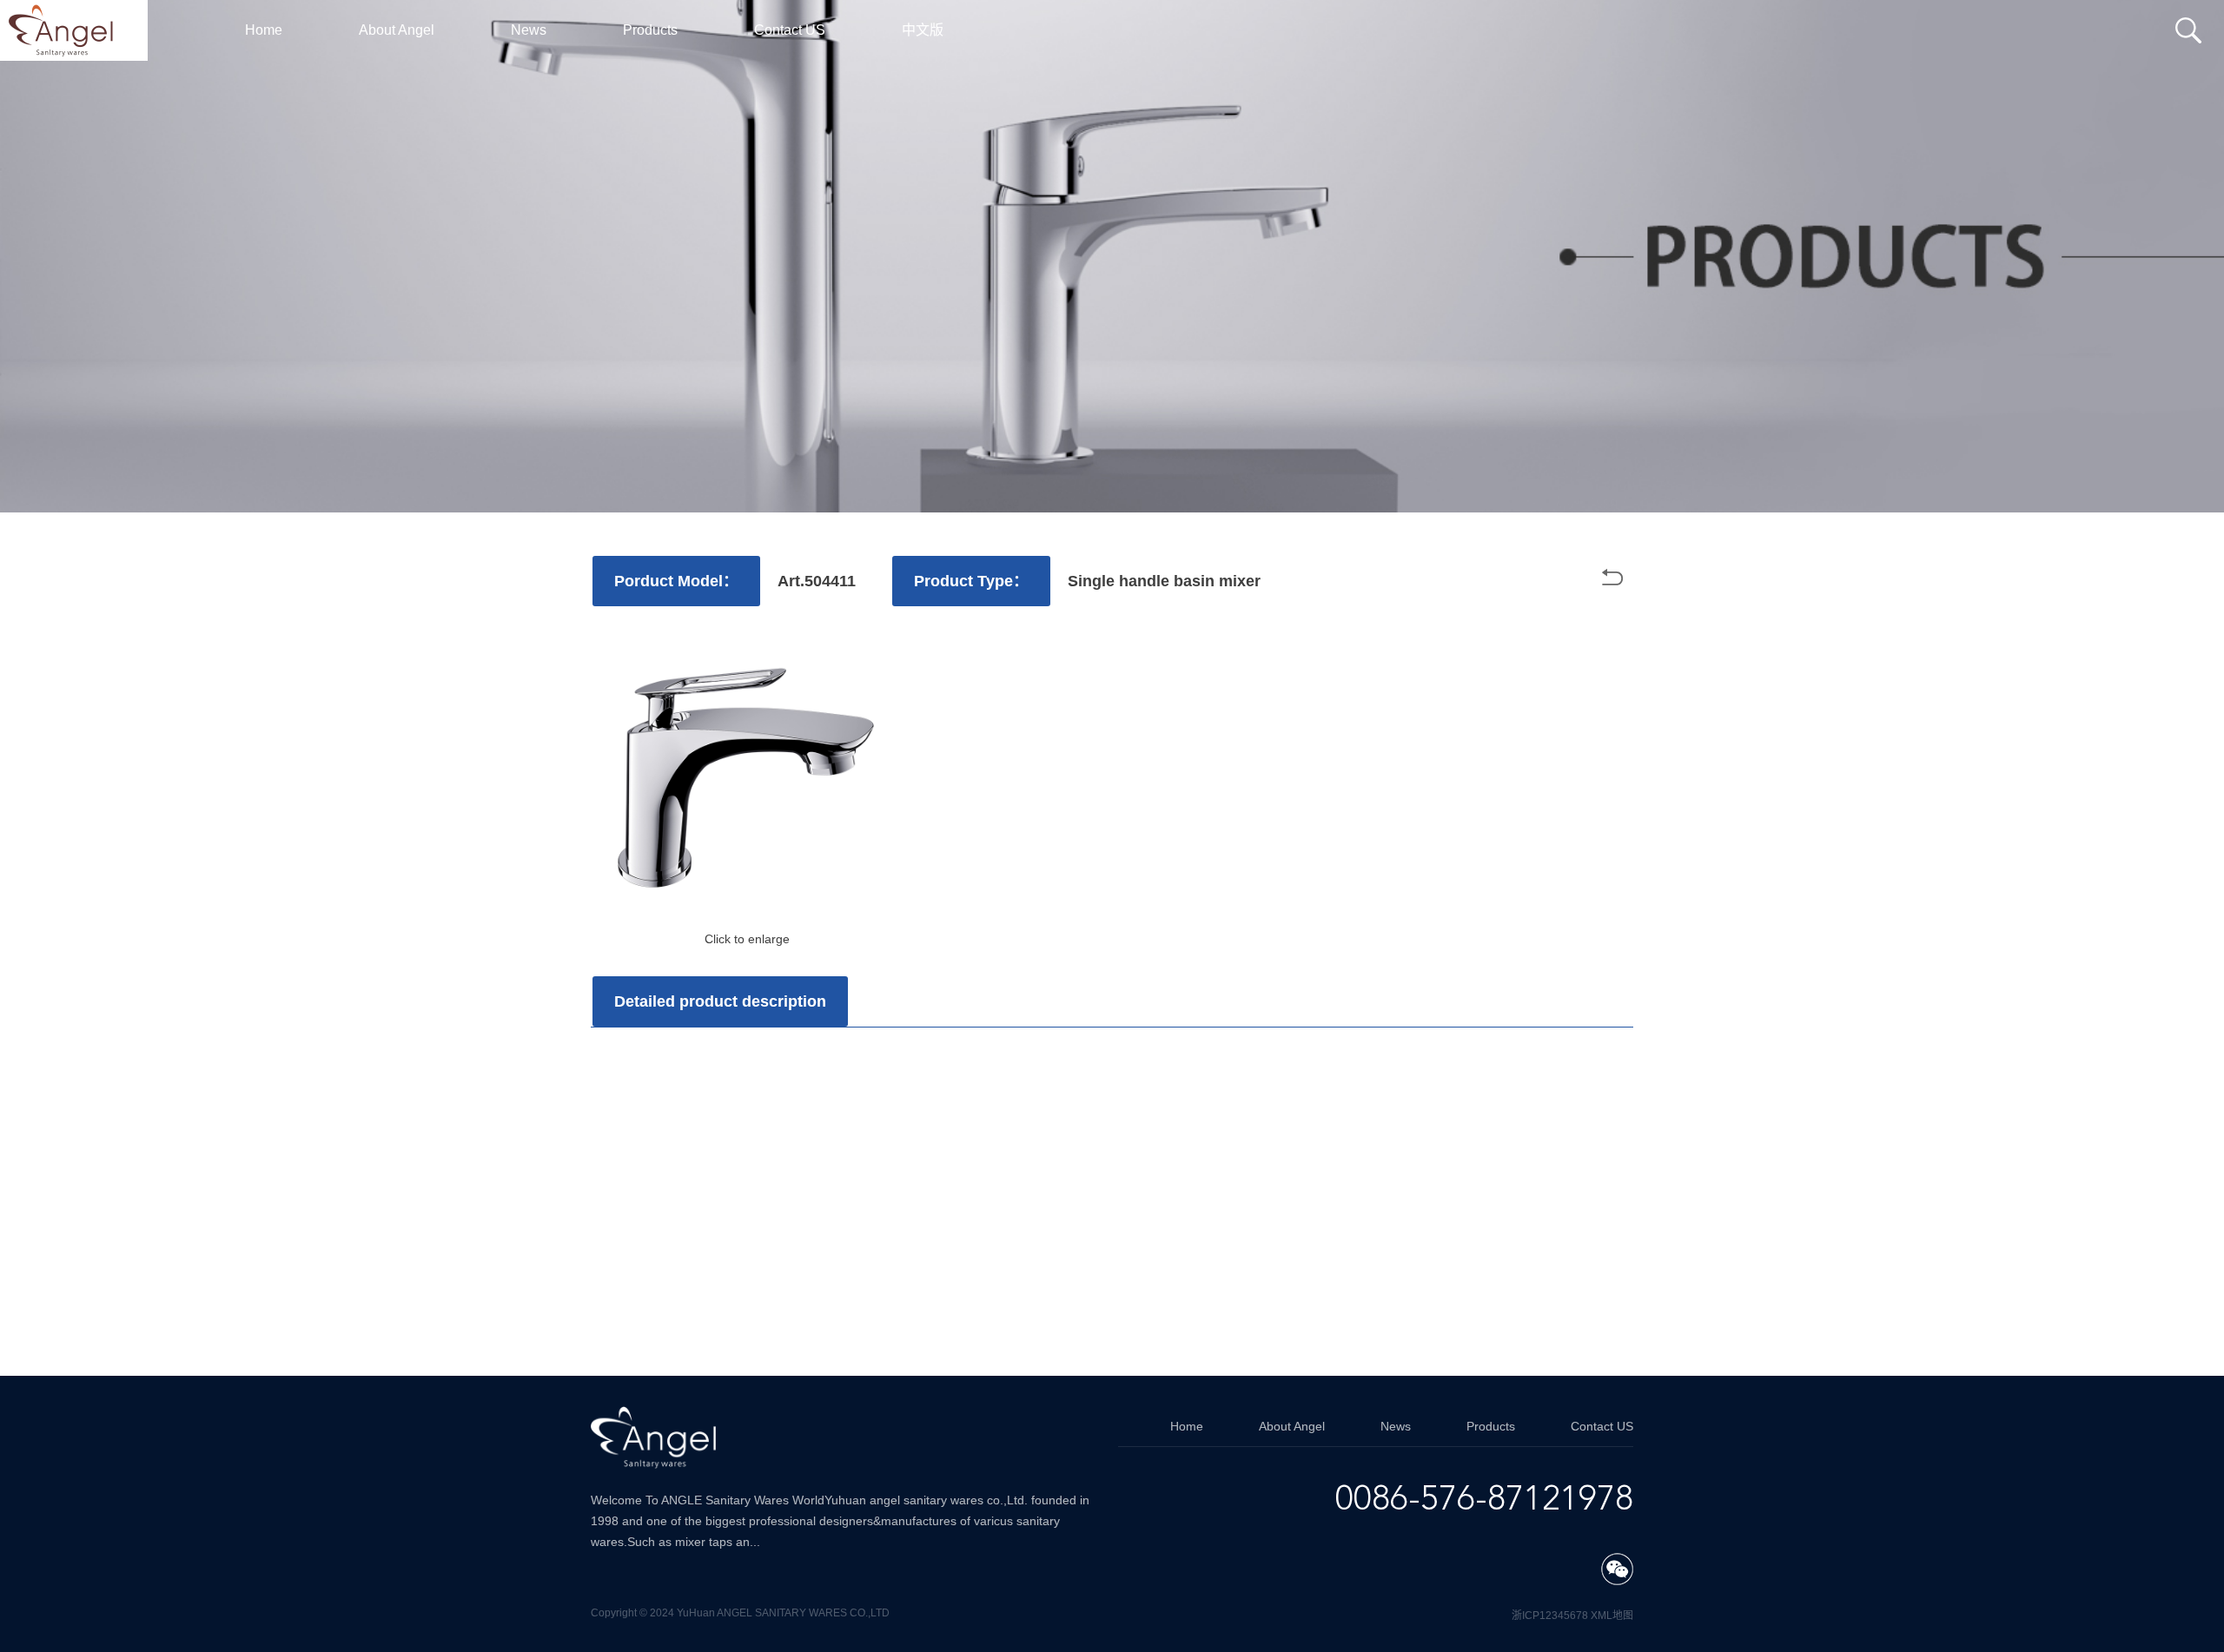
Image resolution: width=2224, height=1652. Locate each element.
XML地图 (1612, 1616)
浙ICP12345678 (1550, 1616)
